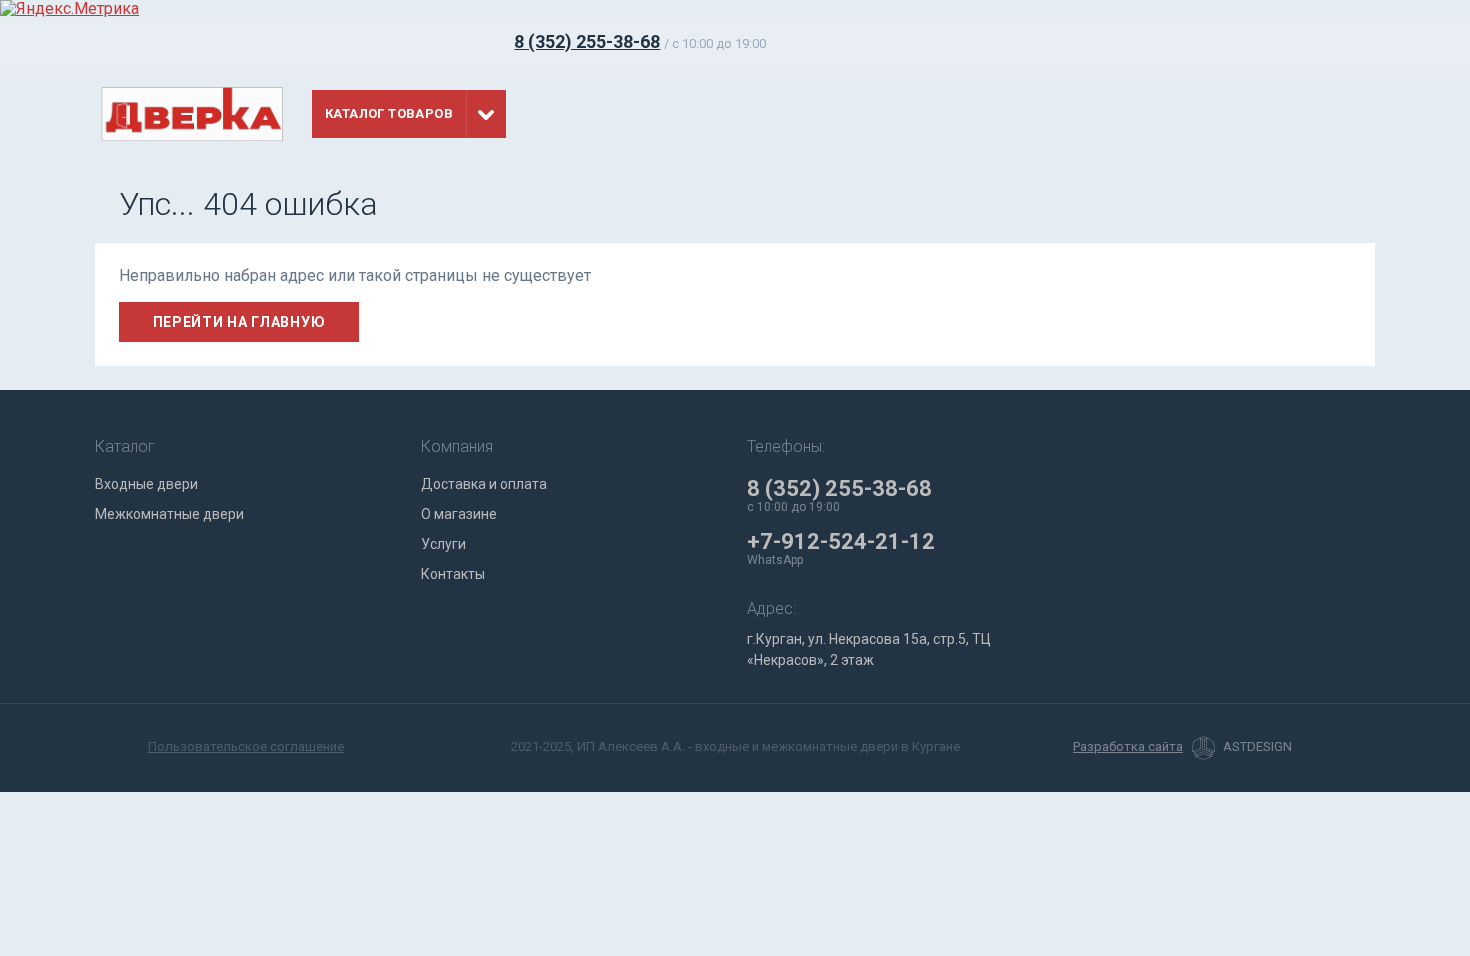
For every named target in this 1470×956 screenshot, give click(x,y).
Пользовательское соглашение (246, 746)
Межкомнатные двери (169, 514)
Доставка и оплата (484, 484)
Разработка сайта (1128, 747)
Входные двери (146, 484)
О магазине (459, 514)
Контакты (453, 574)
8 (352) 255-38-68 (587, 41)
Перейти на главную (239, 322)
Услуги (443, 544)
